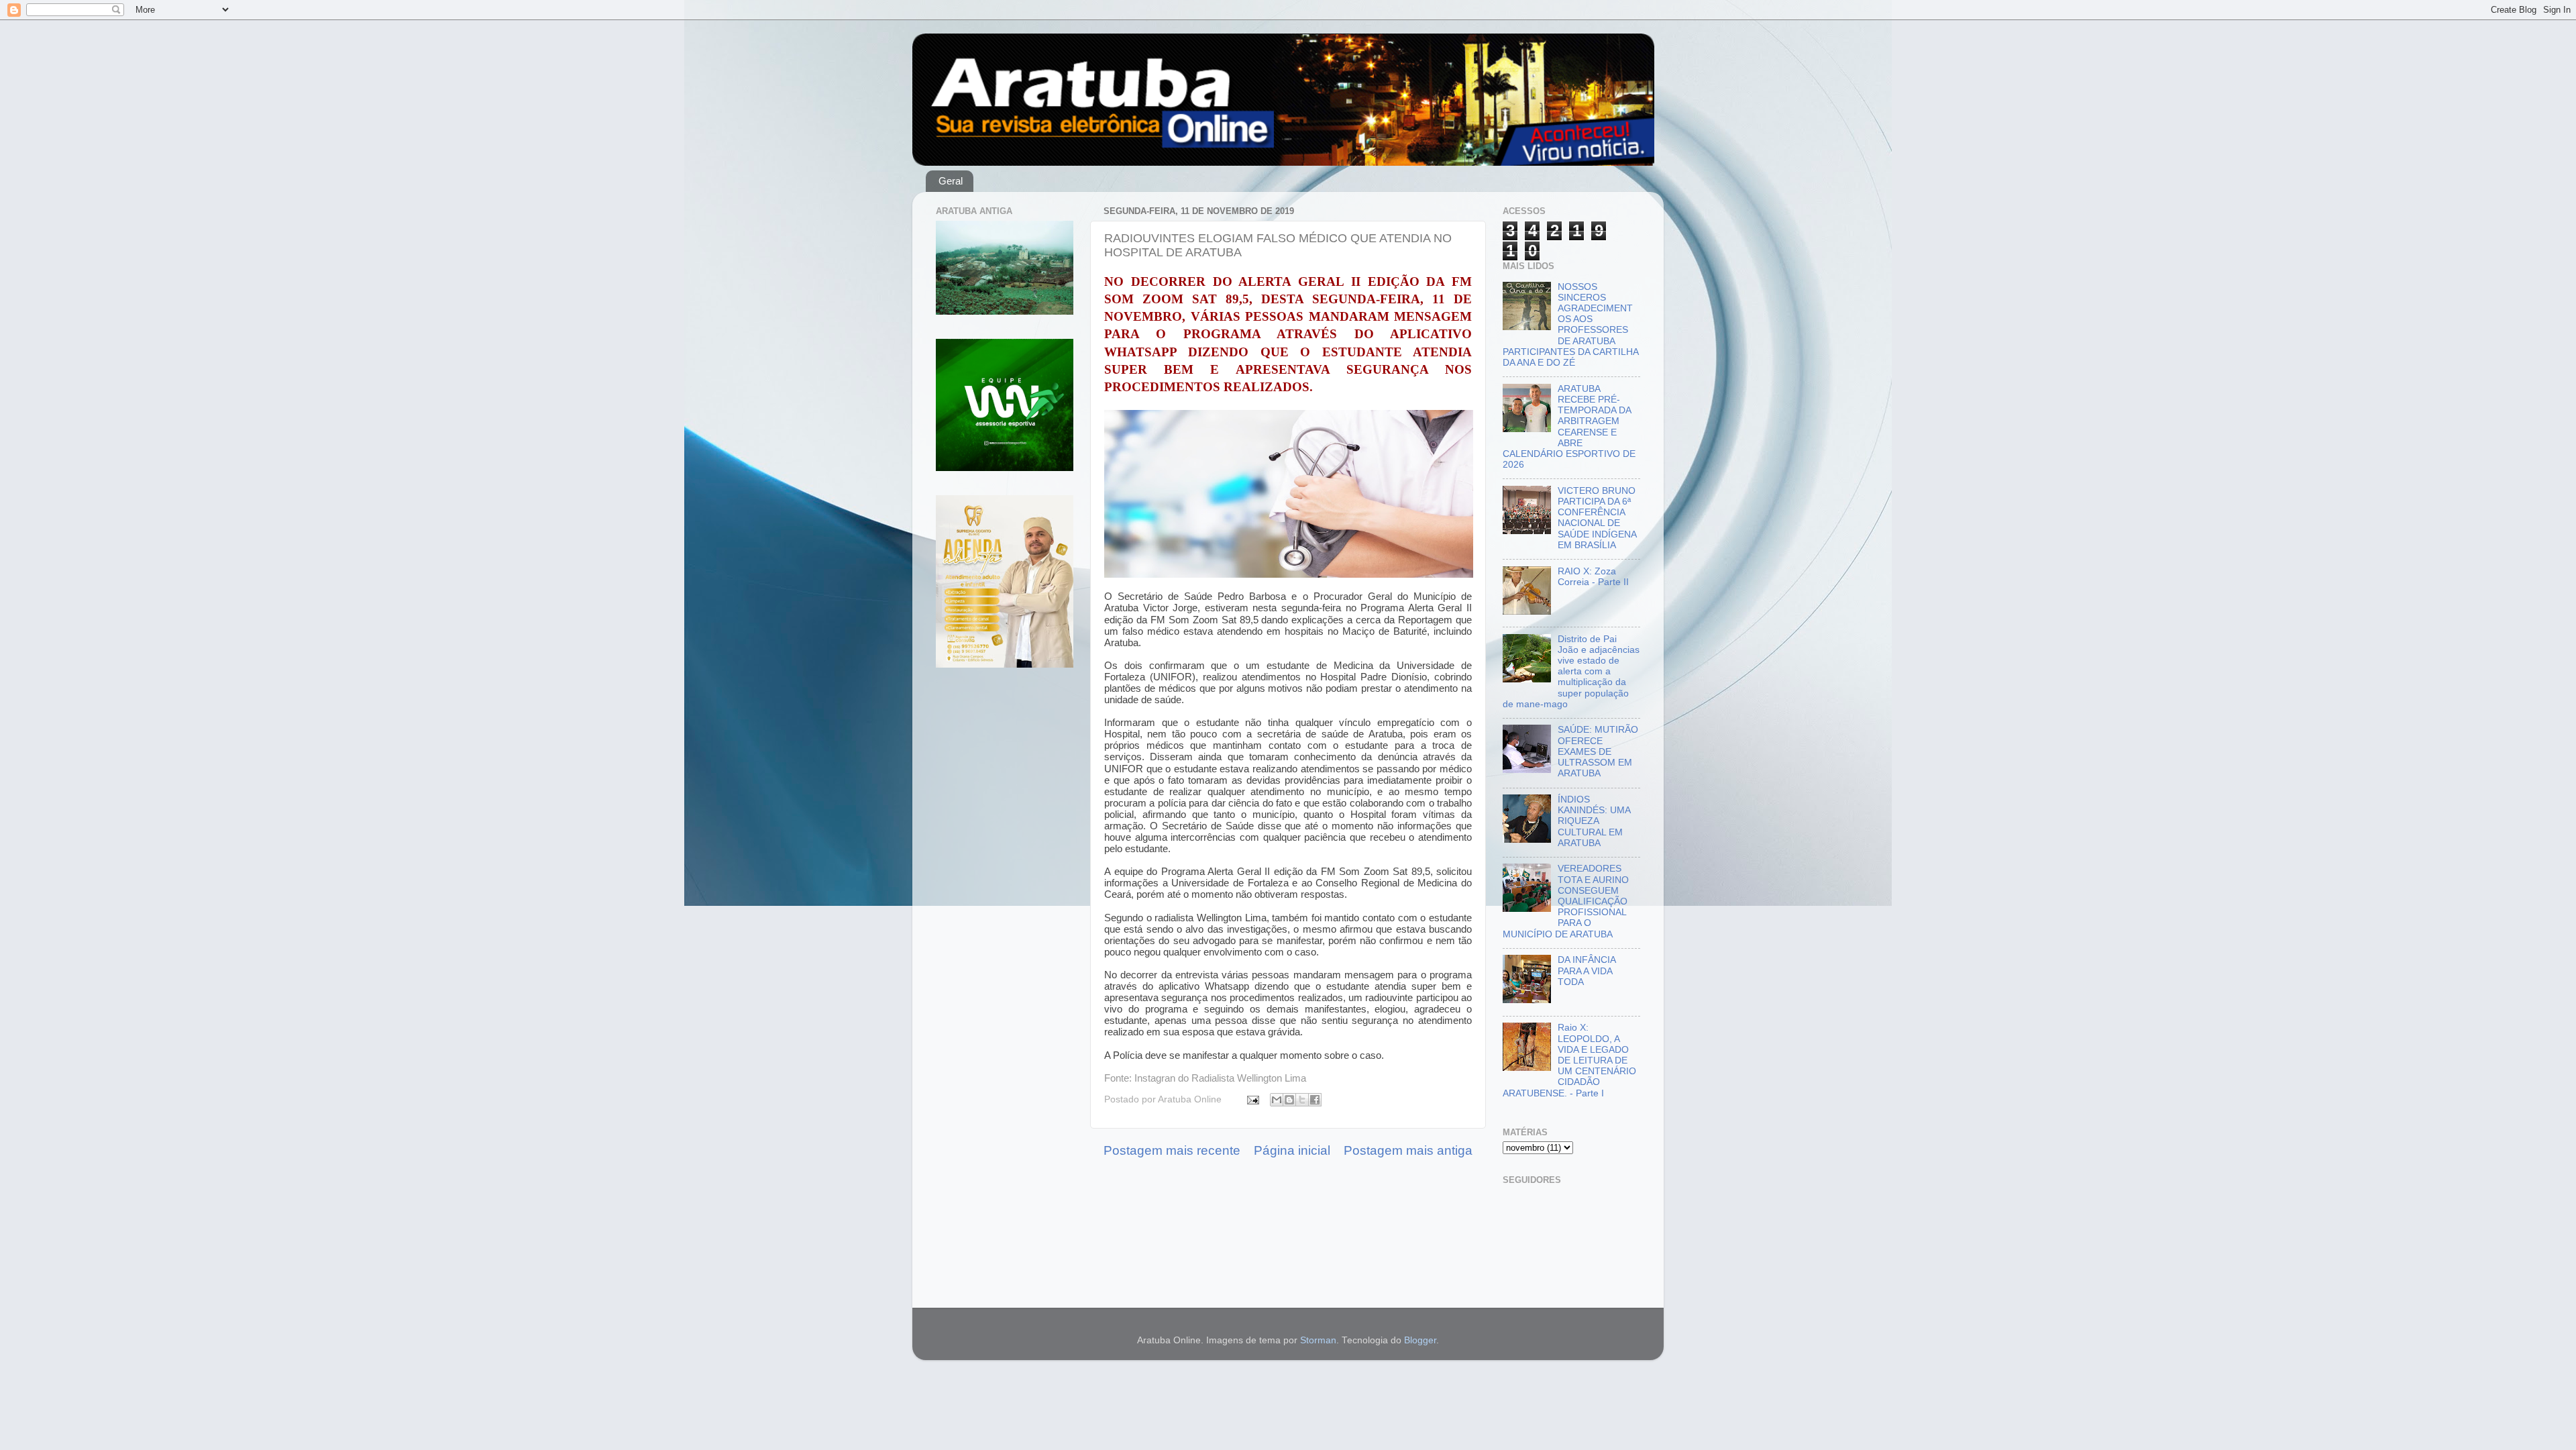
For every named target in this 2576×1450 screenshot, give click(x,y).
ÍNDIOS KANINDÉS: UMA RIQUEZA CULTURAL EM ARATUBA (1594, 821)
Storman (1318, 1340)
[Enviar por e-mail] (1277, 1100)
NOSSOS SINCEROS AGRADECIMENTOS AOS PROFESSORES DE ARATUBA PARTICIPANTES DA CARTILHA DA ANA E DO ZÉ (1570, 325)
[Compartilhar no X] (1302, 1100)
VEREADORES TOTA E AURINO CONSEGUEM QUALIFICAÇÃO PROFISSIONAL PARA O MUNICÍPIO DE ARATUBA (1566, 901)
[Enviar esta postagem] (1252, 1099)
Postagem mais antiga (1408, 1150)
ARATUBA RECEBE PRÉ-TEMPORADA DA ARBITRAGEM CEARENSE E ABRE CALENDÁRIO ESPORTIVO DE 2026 (1569, 427)
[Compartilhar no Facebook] (1315, 1100)
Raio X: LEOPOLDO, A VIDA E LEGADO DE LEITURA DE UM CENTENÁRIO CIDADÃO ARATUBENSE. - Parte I (1569, 1060)
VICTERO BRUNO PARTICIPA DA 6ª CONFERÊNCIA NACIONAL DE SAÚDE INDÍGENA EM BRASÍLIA (1597, 518)
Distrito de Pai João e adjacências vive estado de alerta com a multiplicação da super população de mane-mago (1571, 672)
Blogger (1420, 1340)
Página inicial (1292, 1150)
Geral (951, 181)
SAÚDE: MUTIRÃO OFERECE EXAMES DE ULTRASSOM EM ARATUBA (1598, 752)
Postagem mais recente (1172, 1150)
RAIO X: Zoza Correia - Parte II (1593, 577)
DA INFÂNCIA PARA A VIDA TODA (1587, 971)
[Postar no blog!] (1289, 1100)
